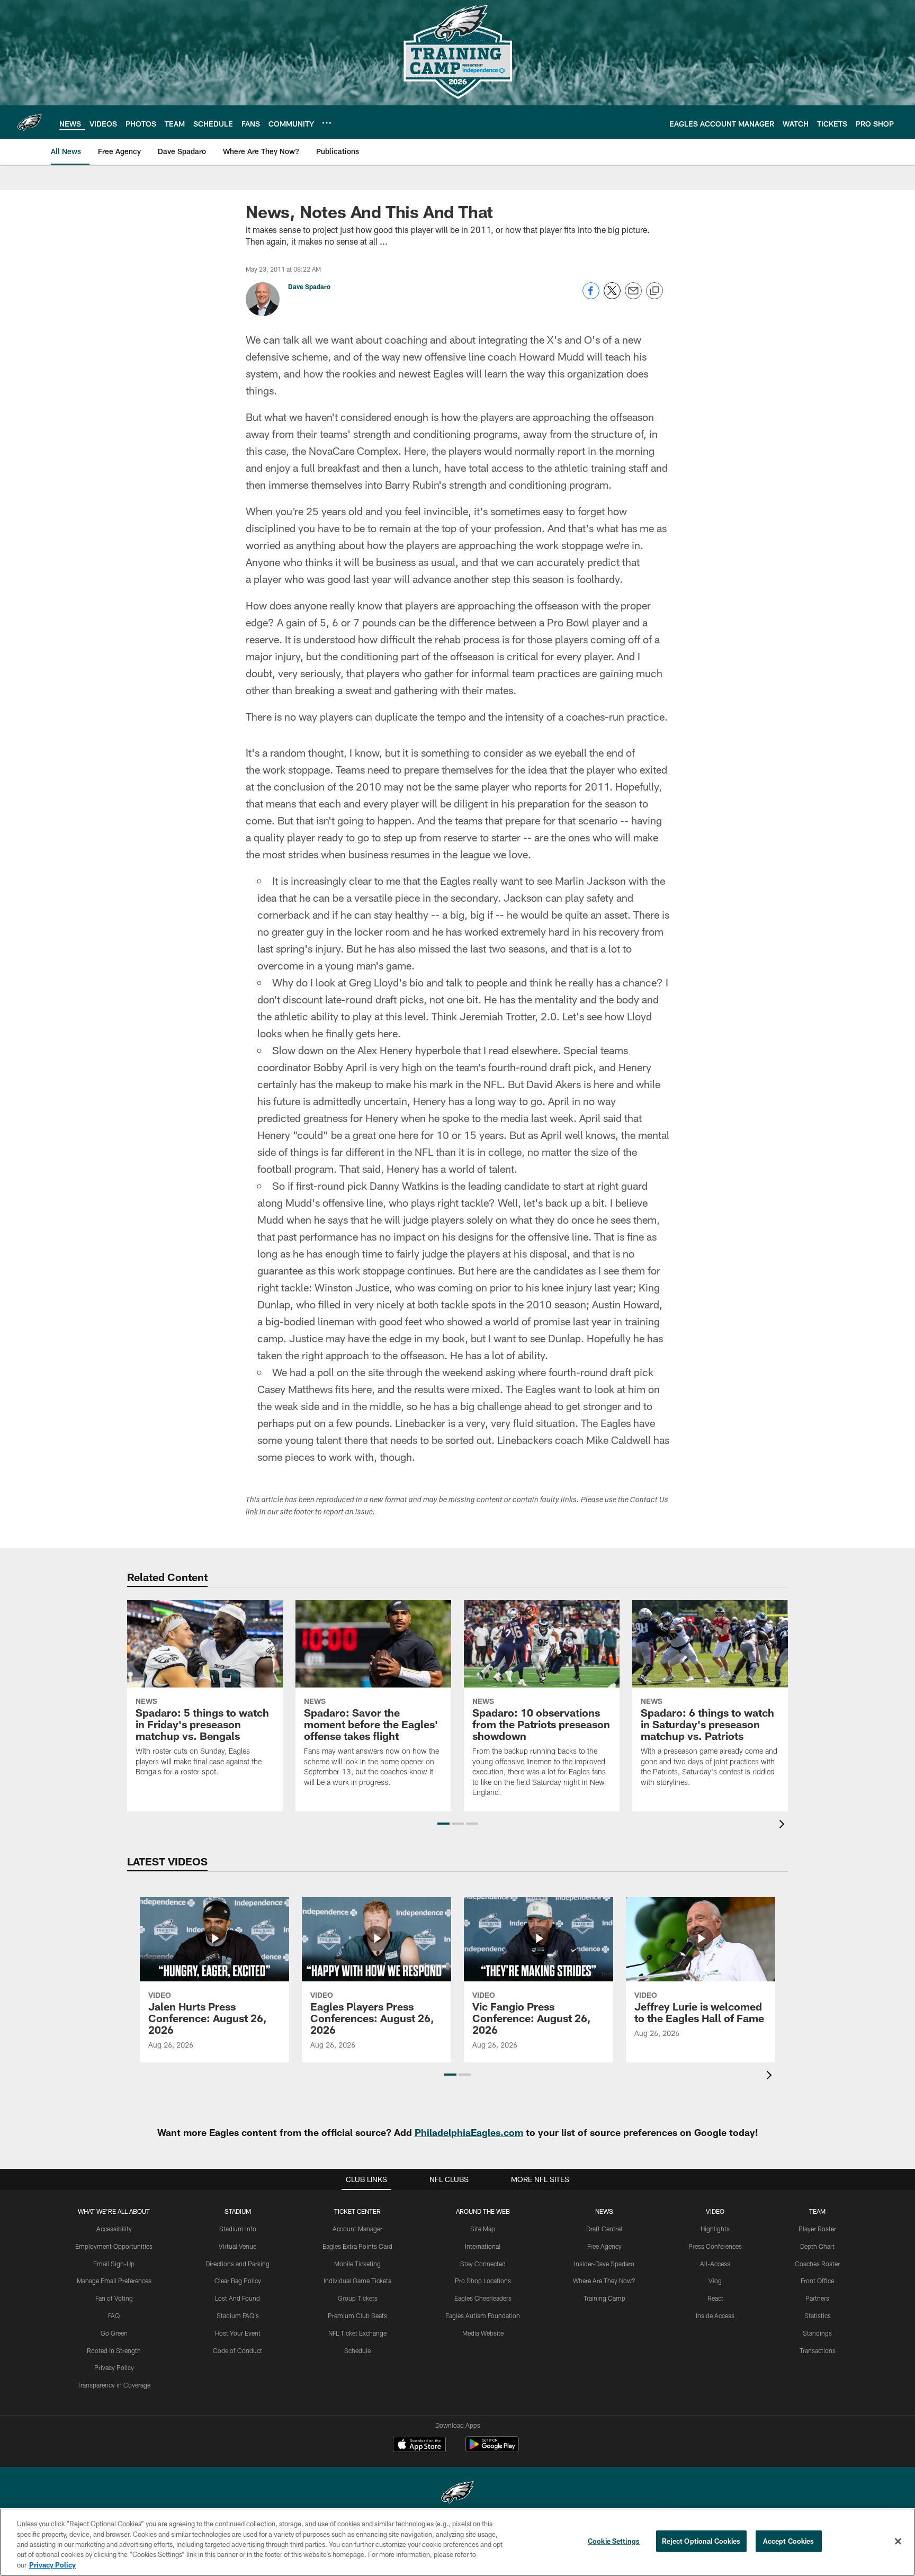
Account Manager (357, 2229)
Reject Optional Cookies (701, 2541)
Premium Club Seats (357, 2315)
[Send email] (633, 296)
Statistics (818, 2315)
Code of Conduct (237, 2350)
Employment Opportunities (114, 2246)
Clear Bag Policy (238, 2281)
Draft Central (604, 2229)
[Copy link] (654, 291)
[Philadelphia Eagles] (457, 2494)
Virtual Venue (237, 2246)
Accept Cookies (789, 2541)
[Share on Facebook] (591, 296)
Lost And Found (237, 2298)
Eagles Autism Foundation (483, 2315)
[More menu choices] (327, 123)
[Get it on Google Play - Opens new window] (492, 2450)
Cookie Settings (614, 2541)
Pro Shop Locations (483, 2281)
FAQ (114, 2315)
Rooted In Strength (114, 2350)
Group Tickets (358, 2298)
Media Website (483, 2333)
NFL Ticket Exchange (357, 2333)
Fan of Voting (114, 2298)
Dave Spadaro (309, 286)
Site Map (483, 2229)
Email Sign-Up (114, 2264)
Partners (817, 2298)
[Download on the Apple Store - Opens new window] (419, 2446)
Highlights (715, 2229)
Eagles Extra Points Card (357, 2246)
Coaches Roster (817, 2264)
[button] (443, 1824)
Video (715, 2211)
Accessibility (114, 2229)
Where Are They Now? (604, 2281)
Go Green (114, 2333)
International (483, 2246)
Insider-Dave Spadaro (604, 2264)
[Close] (898, 2542)
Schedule (357, 2350)
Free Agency (604, 2246)
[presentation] (784, 1825)
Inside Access (715, 2315)
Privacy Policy (114, 2367)
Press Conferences (715, 2246)
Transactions (818, 2350)
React (715, 2298)
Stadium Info (238, 2229)
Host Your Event (238, 2333)
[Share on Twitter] (612, 296)
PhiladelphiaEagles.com (469, 2132)
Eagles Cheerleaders (483, 2298)
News (604, 2211)
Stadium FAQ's (238, 2315)
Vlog (715, 2281)
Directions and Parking (237, 2264)
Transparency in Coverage (114, 2385)
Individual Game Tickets (357, 2281)
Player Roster (817, 2229)
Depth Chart (817, 2246)
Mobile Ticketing (357, 2264)
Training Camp (604, 2298)
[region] (457, 2542)
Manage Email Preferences (114, 2281)
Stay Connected (483, 2264)
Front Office (817, 2281)
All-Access (715, 2264)
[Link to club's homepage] (30, 122)
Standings (817, 2333)
